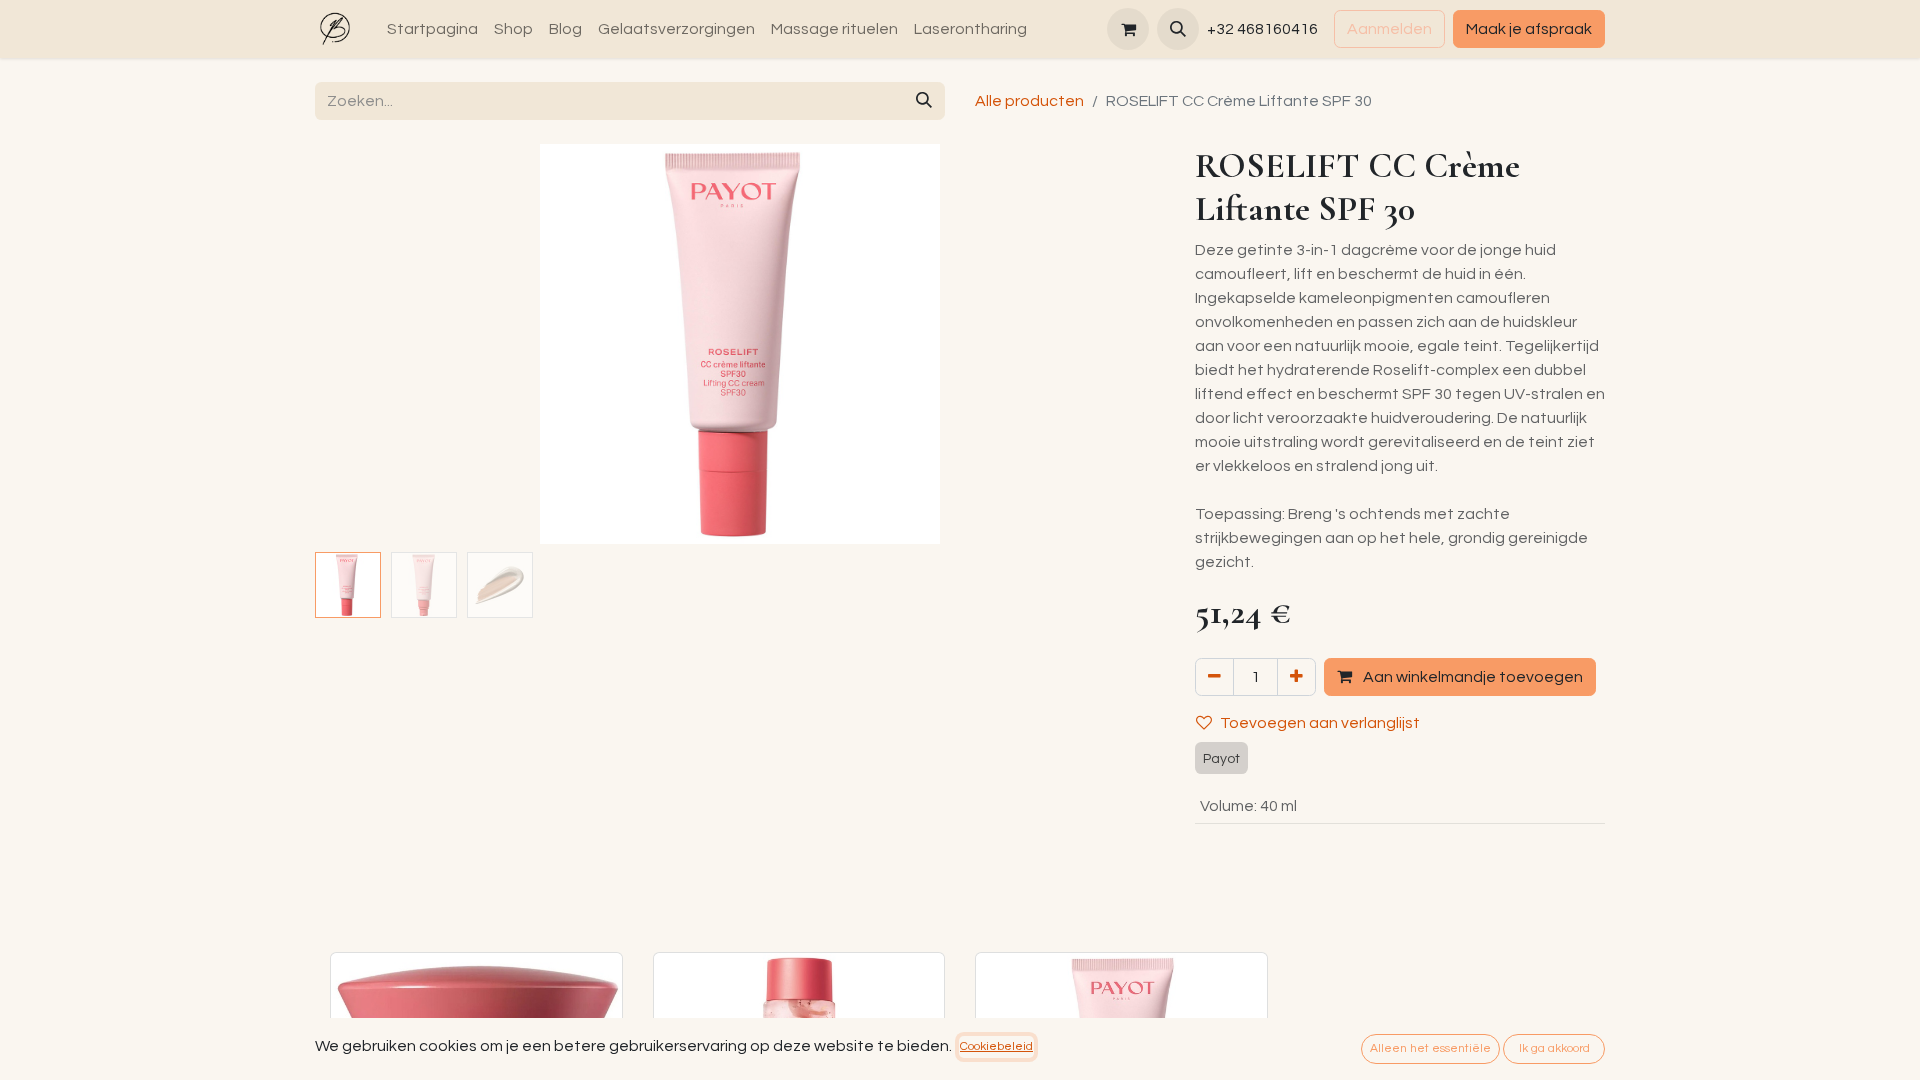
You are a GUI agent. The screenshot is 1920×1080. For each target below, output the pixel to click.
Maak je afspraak (1529, 29)
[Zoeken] (924, 101)
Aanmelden (1389, 29)
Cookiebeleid (996, 1046)
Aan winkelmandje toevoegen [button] (1471, 677)
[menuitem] (432, 29)
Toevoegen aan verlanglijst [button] (1320, 723)
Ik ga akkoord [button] (1554, 1048)
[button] (1178, 29)
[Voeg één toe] (1296, 677)
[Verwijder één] (1214, 677)
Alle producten (1029, 101)
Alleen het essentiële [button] (1430, 1048)
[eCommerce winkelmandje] (1128, 29)
